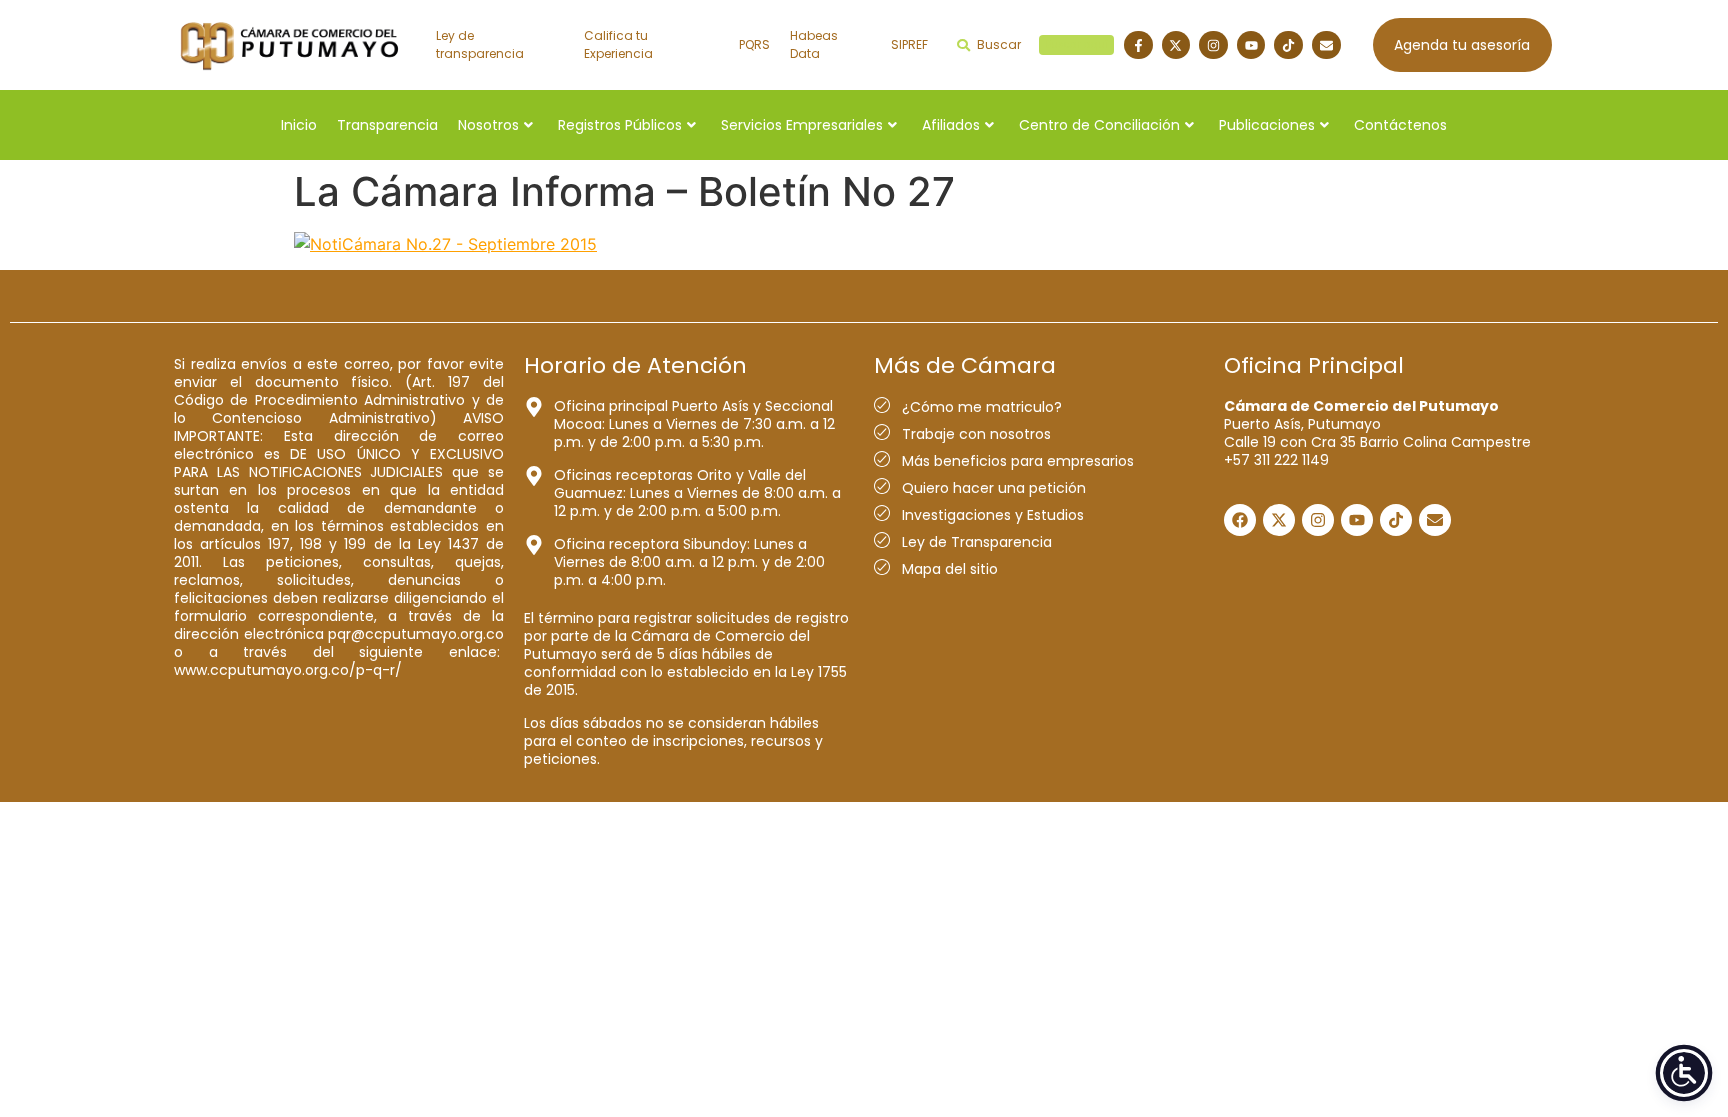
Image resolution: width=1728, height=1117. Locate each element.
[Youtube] (1251, 45)
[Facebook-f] (1138, 45)
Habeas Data (814, 44)
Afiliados (951, 125)
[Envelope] (1326, 45)
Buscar (1042, 44)
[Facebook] (1240, 520)
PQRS (754, 44)
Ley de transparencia (480, 44)
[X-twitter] (1176, 45)
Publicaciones (1267, 125)
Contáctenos (1400, 125)
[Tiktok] (1288, 45)
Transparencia (387, 125)
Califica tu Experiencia (618, 44)
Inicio (299, 125)
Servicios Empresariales (802, 125)
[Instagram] (1213, 45)
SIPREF (909, 44)
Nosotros (488, 125)
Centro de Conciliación (1099, 125)
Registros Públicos (620, 125)
